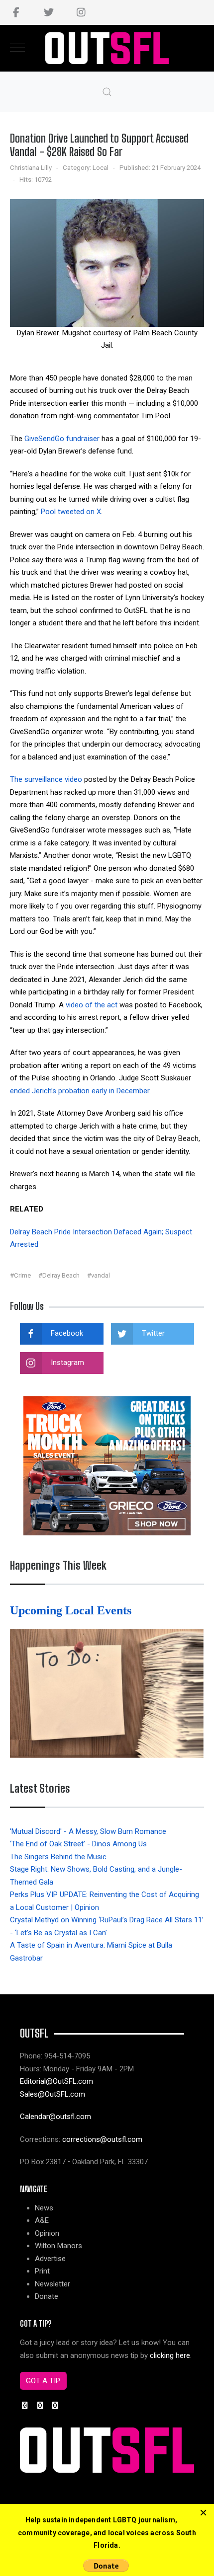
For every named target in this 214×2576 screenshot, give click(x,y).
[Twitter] (49, 12)
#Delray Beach (59, 1275)
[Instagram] (81, 12)
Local (101, 168)
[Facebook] (16, 12)
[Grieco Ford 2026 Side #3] (107, 1465)
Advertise (50, 2259)
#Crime (20, 1275)
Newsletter (53, 2284)
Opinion (47, 2233)
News (44, 2208)
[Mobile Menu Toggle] (17, 48)
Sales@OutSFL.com (53, 2094)
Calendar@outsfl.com (55, 2117)
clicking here (170, 2355)
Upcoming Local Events (72, 1610)
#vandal (99, 1275)
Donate (47, 2296)
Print (42, 2271)
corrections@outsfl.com (102, 2139)
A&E (42, 2220)
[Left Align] (203, 2513)
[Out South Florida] (107, 48)
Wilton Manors (58, 2246)
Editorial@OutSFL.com (56, 2081)
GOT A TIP (43, 2381)
